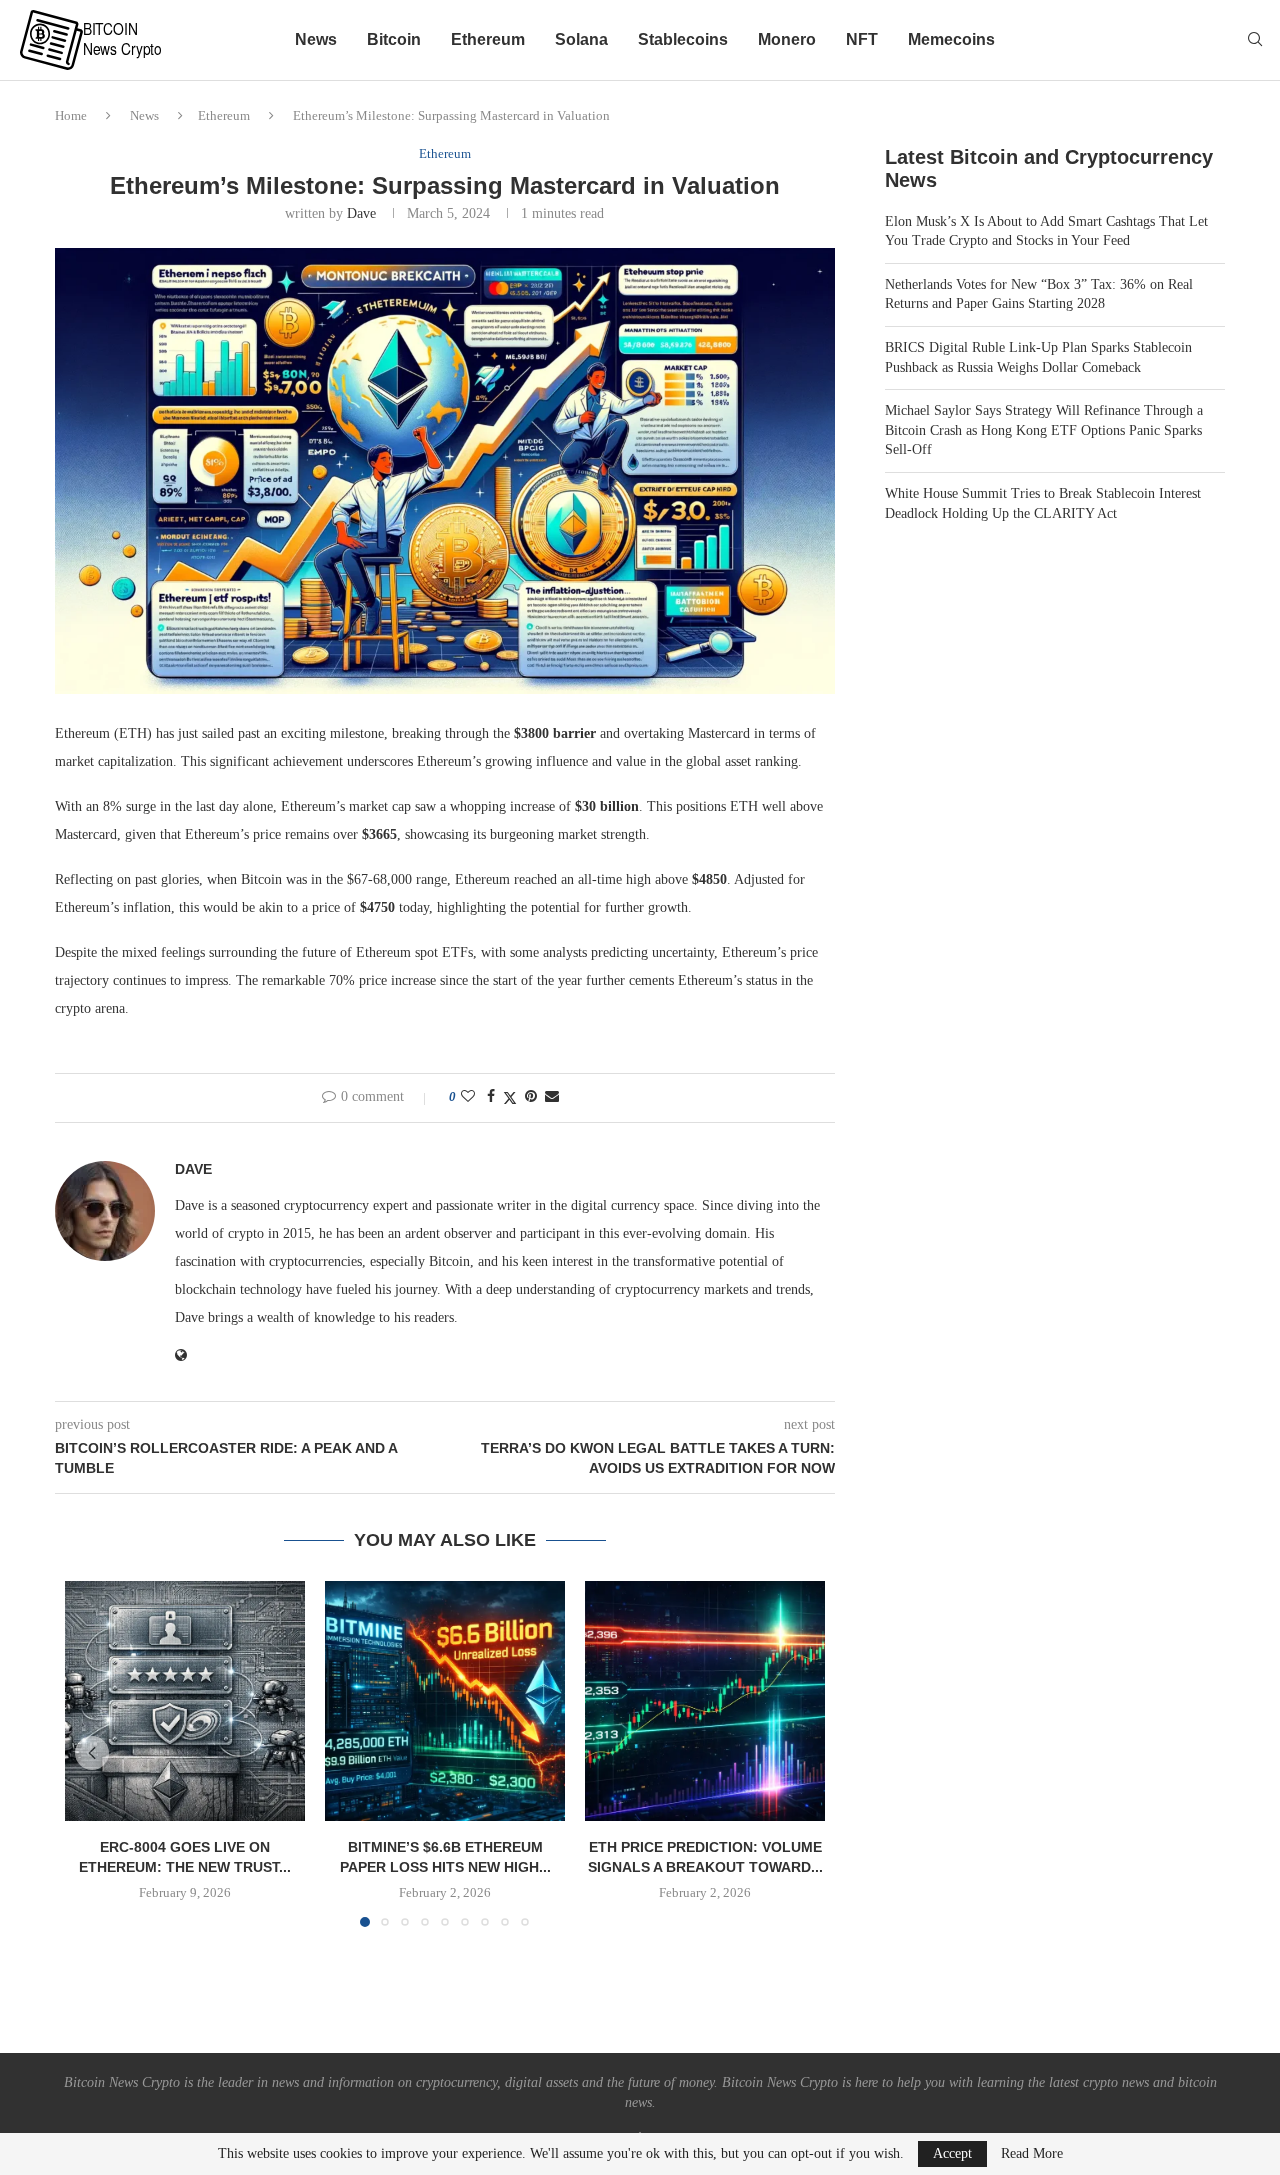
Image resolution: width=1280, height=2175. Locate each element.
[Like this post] (468, 1097)
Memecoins (951, 39)
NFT (862, 39)
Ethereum (488, 39)
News (316, 39)
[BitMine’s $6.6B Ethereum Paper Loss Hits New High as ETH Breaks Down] (445, 1701)
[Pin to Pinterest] (531, 1097)
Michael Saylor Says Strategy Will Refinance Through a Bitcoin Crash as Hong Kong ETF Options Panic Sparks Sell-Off (1044, 430)
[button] (92, 1753)
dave (361, 213)
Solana (581, 39)
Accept (952, 2153)
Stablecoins (683, 39)
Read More (1032, 2154)
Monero (787, 39)
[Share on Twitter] (510, 1098)
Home (71, 115)
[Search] (1255, 40)
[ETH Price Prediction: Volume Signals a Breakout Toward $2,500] (705, 1701)
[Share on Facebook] (491, 1097)
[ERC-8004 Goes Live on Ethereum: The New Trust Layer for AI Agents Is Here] (185, 1701)
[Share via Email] (552, 1097)
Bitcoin (394, 39)
